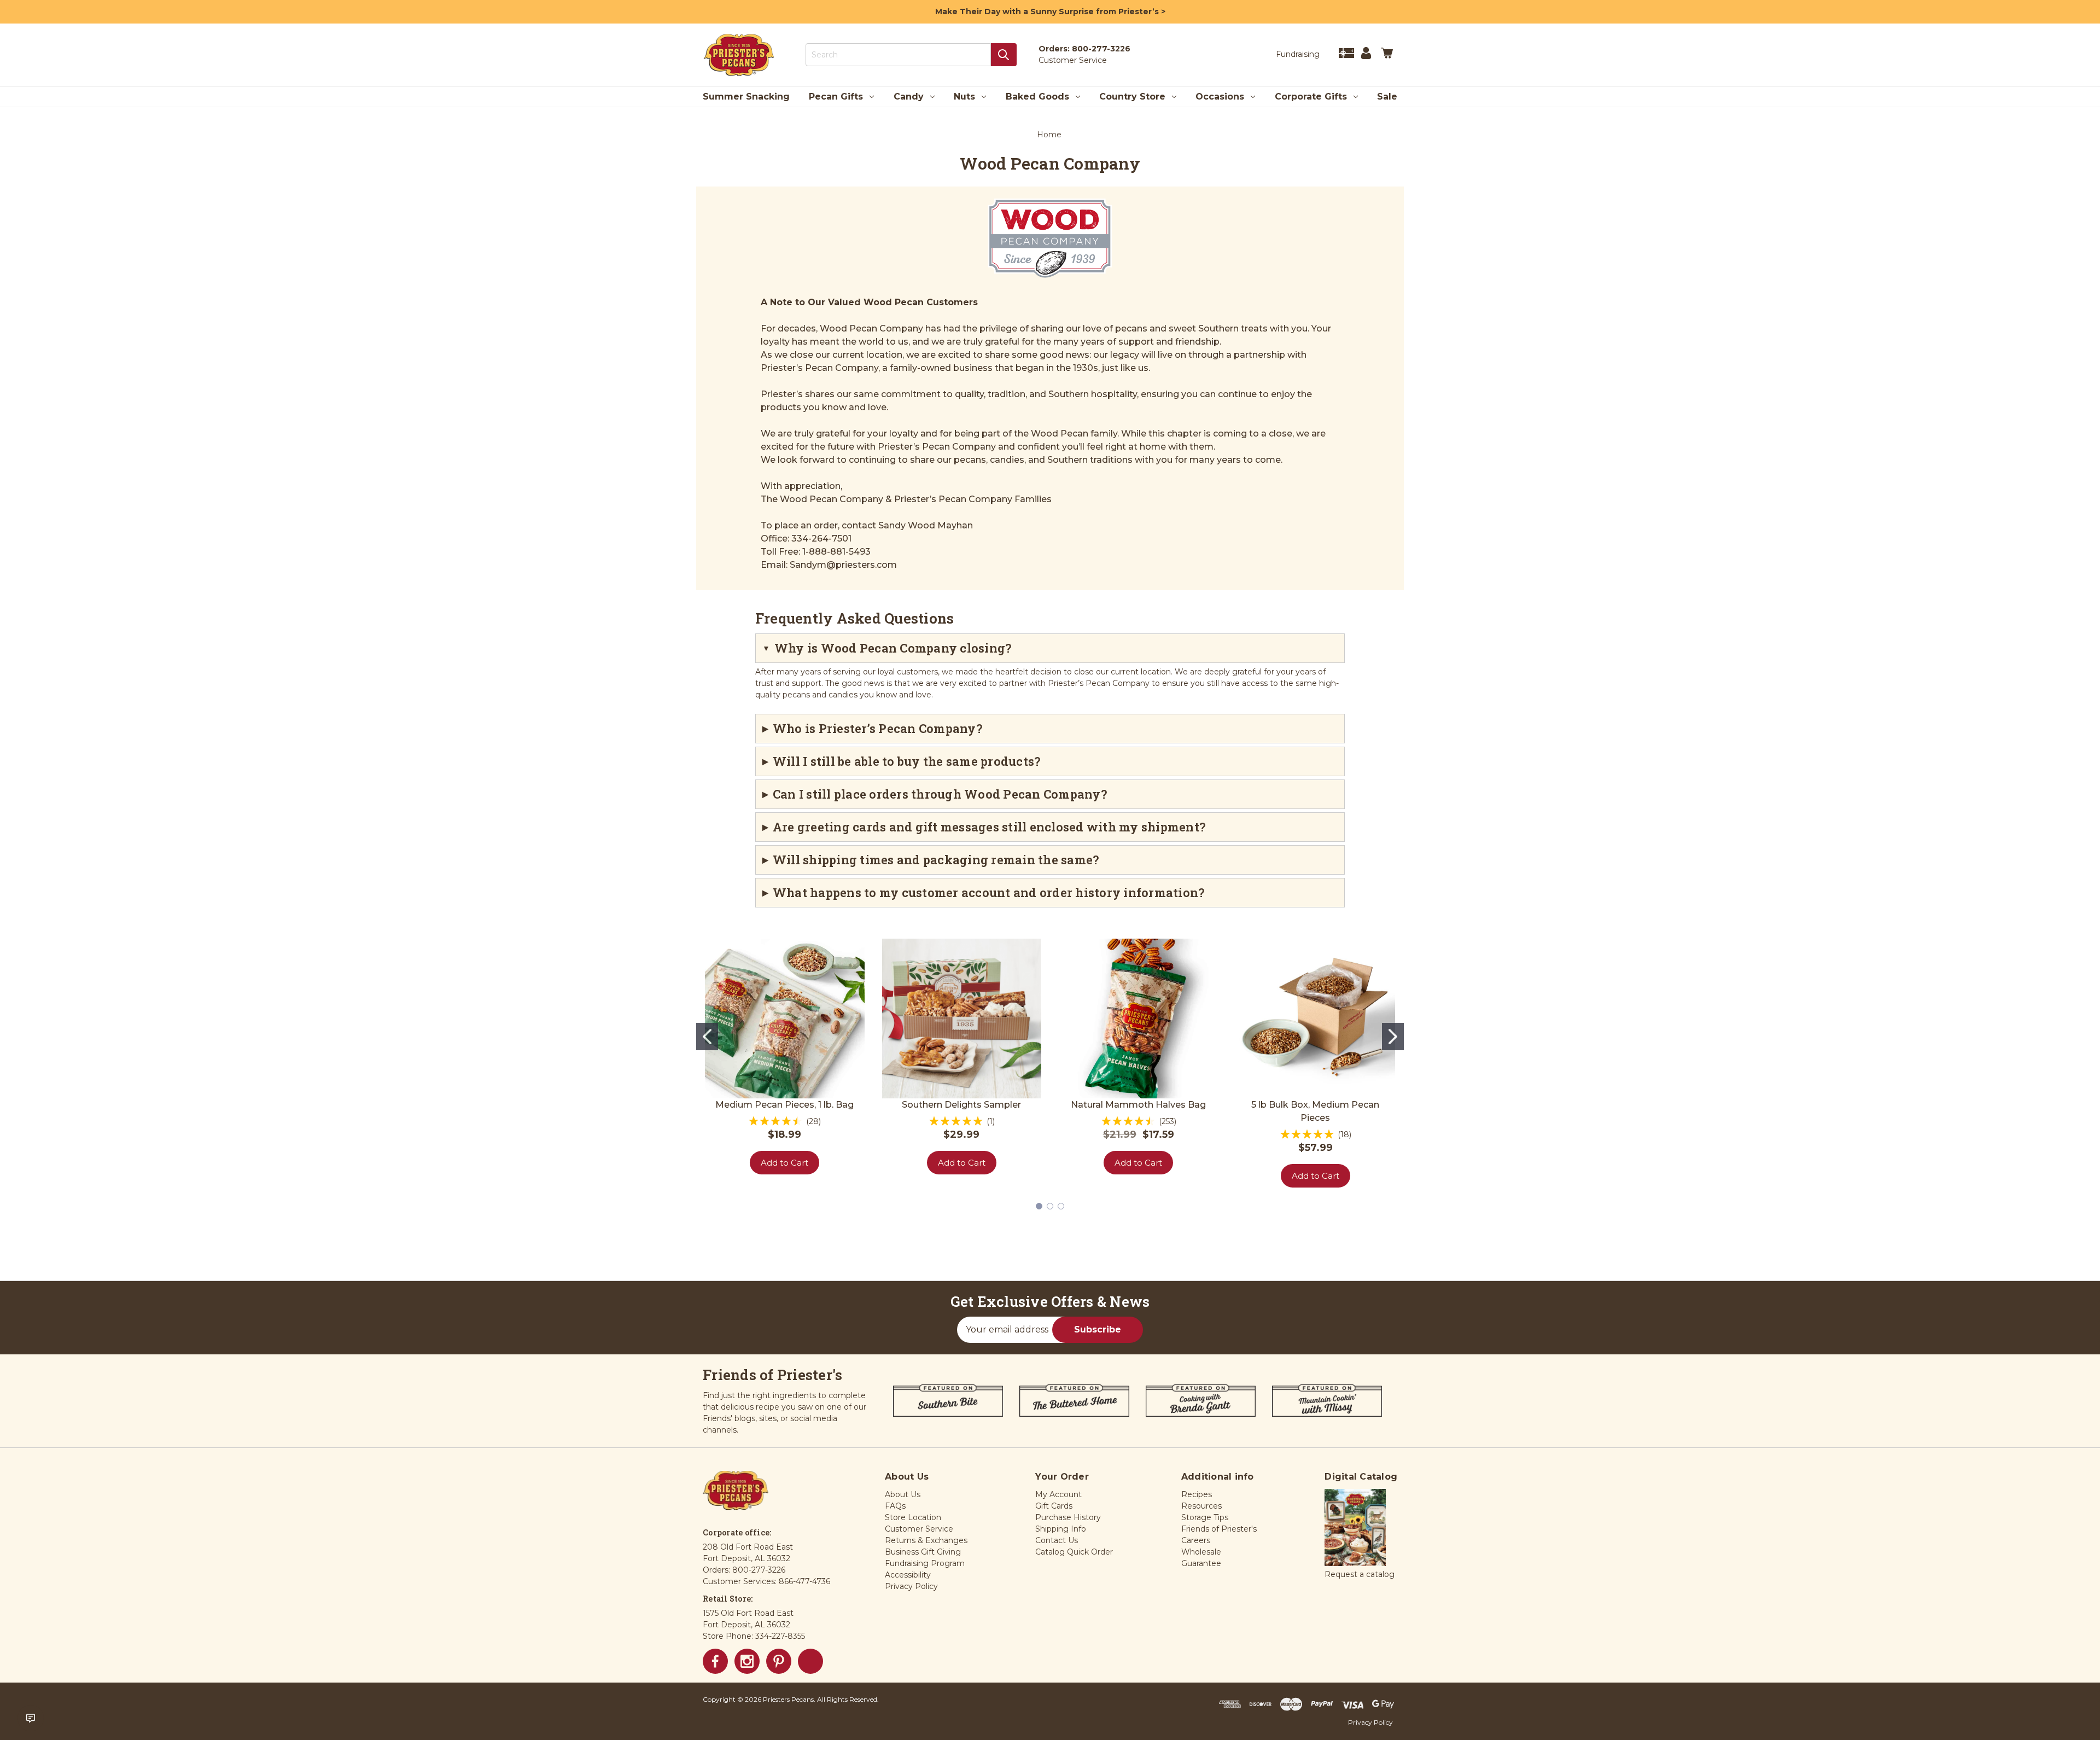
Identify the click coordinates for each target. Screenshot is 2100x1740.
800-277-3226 (1101, 49)
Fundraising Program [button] (925, 1563)
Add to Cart (784, 1163)
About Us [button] (903, 1494)
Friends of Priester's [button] (1219, 1529)
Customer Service (1073, 60)
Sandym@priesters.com (843, 565)
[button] (1355, 1528)
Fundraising (1298, 54)
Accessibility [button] (908, 1575)
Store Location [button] (913, 1517)
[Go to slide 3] (1061, 1206)
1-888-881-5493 (836, 552)
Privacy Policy (1370, 1722)
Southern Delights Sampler (961, 1105)
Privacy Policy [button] (911, 1586)
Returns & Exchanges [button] (926, 1540)
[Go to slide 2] (1393, 1037)
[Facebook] (715, 1661)
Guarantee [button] (1201, 1563)
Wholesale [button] (1201, 1552)
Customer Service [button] (919, 1529)
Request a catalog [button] (1360, 1574)
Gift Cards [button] (1054, 1506)
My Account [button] (1058, 1494)
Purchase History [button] (1068, 1517)
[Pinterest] (779, 1661)
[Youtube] (810, 1661)
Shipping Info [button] (1061, 1529)
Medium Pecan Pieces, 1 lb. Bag (784, 1105)
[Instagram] (747, 1661)
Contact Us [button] (1057, 1540)
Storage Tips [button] (1205, 1517)
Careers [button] (1196, 1540)
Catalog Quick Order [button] (1074, 1552)
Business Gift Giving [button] (923, 1552)
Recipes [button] (1197, 1494)
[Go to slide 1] (707, 1037)
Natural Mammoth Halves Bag (1138, 1105)
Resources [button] (1201, 1506)
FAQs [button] (895, 1506)
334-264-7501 (821, 539)
